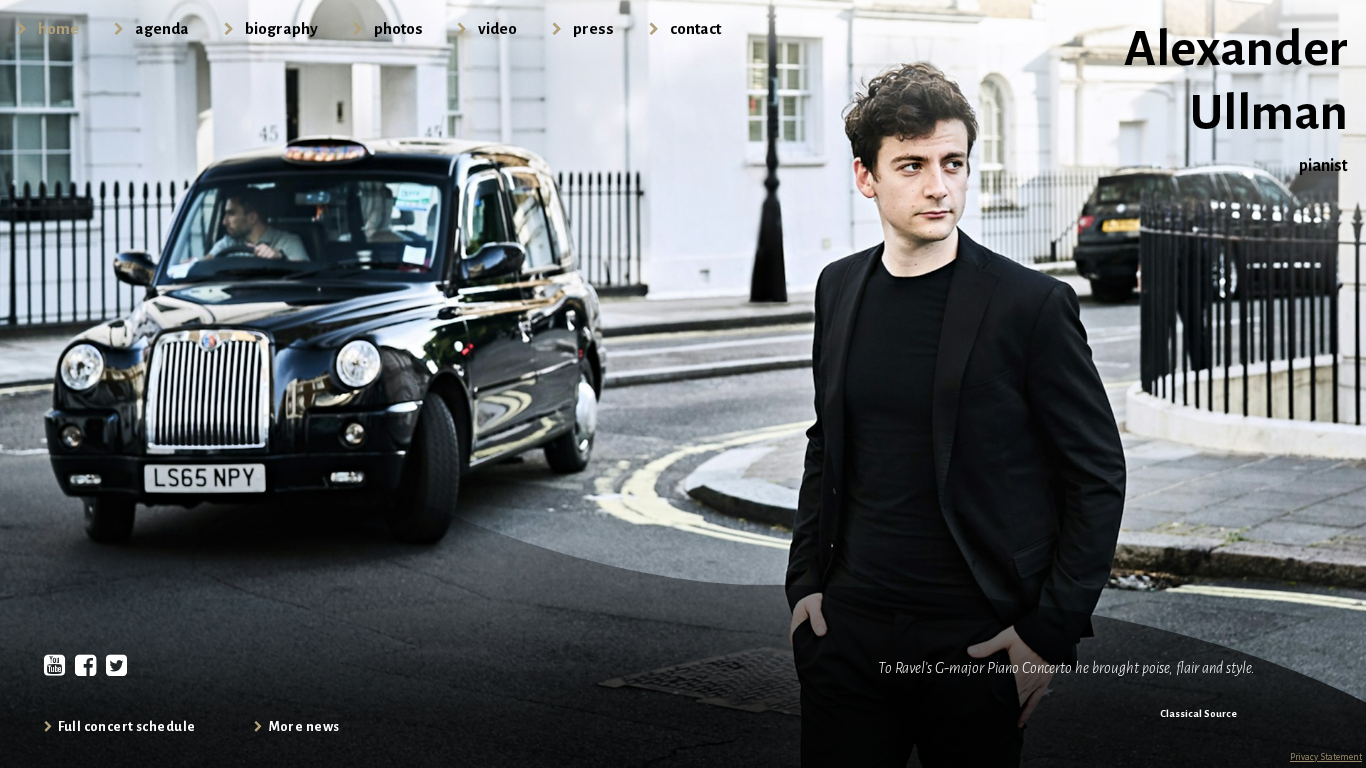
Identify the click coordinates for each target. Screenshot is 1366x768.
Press (593, 28)
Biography (281, 28)
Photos (398, 28)
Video (497, 28)
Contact (695, 28)
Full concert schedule (126, 726)
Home (58, 28)
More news (304, 726)
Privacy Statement (1326, 756)
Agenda (162, 28)
